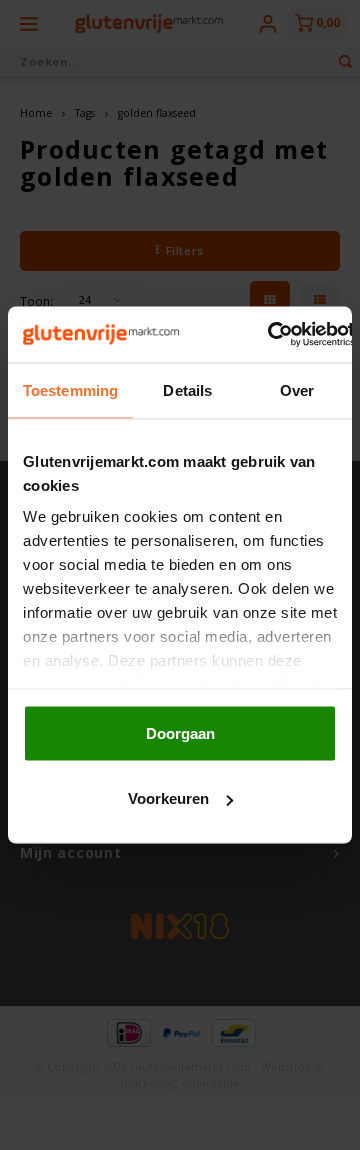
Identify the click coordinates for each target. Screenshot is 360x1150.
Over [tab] (297, 389)
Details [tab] (187, 389)
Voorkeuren (168, 798)
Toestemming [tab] (70, 389)
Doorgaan (180, 732)
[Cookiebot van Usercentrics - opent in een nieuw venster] (269, 335)
